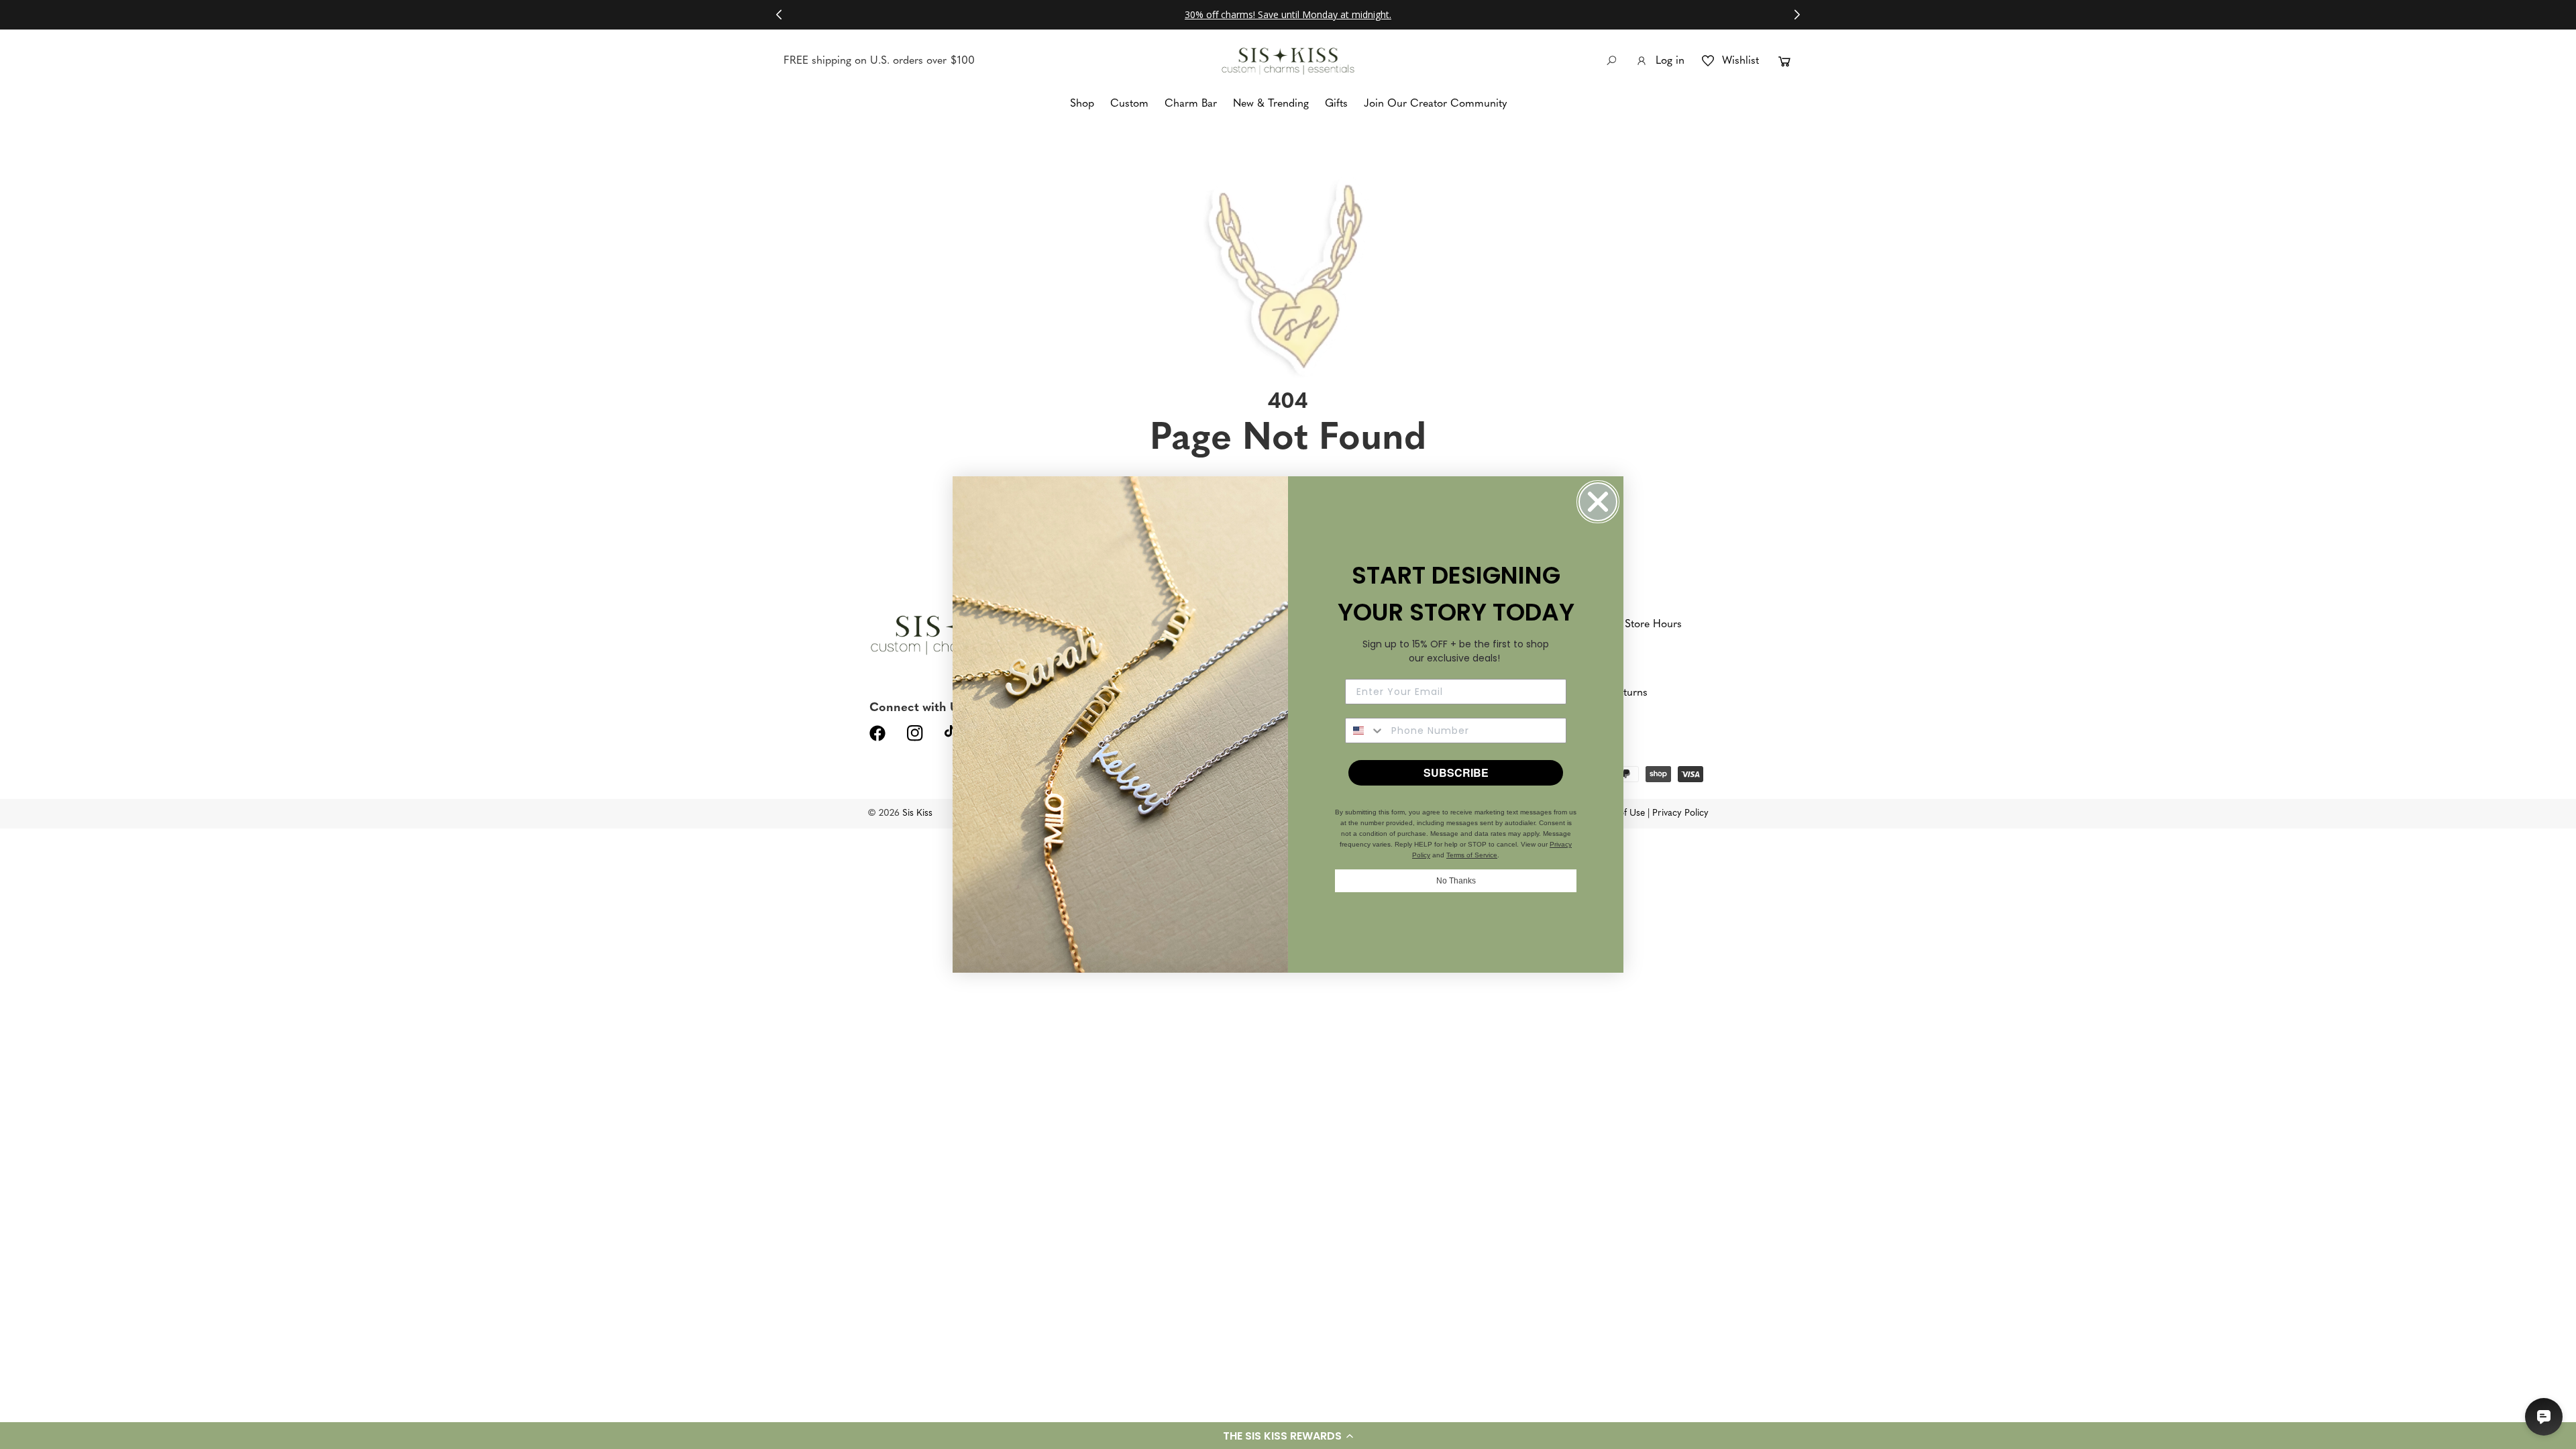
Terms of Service (1472, 855)
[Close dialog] (1598, 502)
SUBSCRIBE (1456, 772)
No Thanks (1456, 881)
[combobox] (1365, 731)
